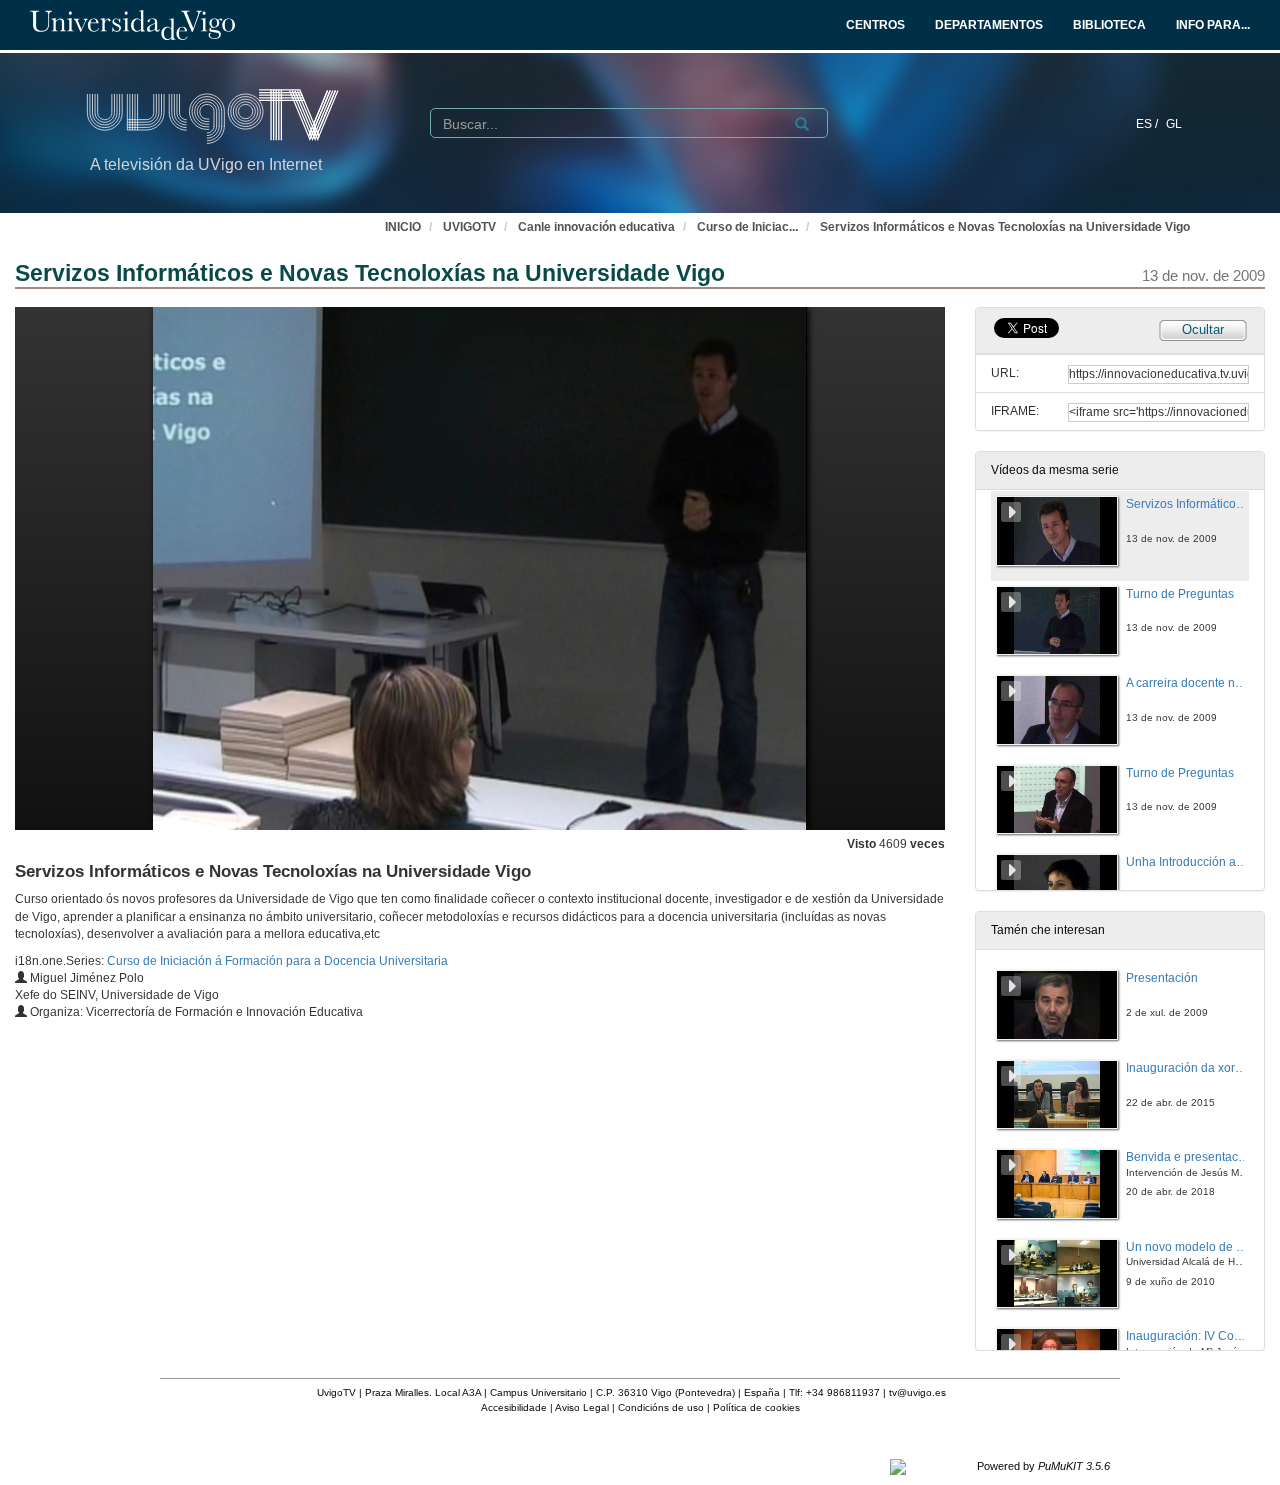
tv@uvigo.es (917, 1392)
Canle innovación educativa (596, 227)
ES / (1148, 124)
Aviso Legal (582, 1407)
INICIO (403, 227)
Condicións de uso (661, 1407)
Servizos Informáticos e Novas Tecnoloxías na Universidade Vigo (1005, 227)
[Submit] (802, 124)
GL (1174, 124)
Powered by (1043, 1466)
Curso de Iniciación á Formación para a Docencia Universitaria (277, 961)
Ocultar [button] (1203, 329)
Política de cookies (756, 1407)
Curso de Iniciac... (747, 227)
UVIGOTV (469, 227)
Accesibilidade (514, 1407)
